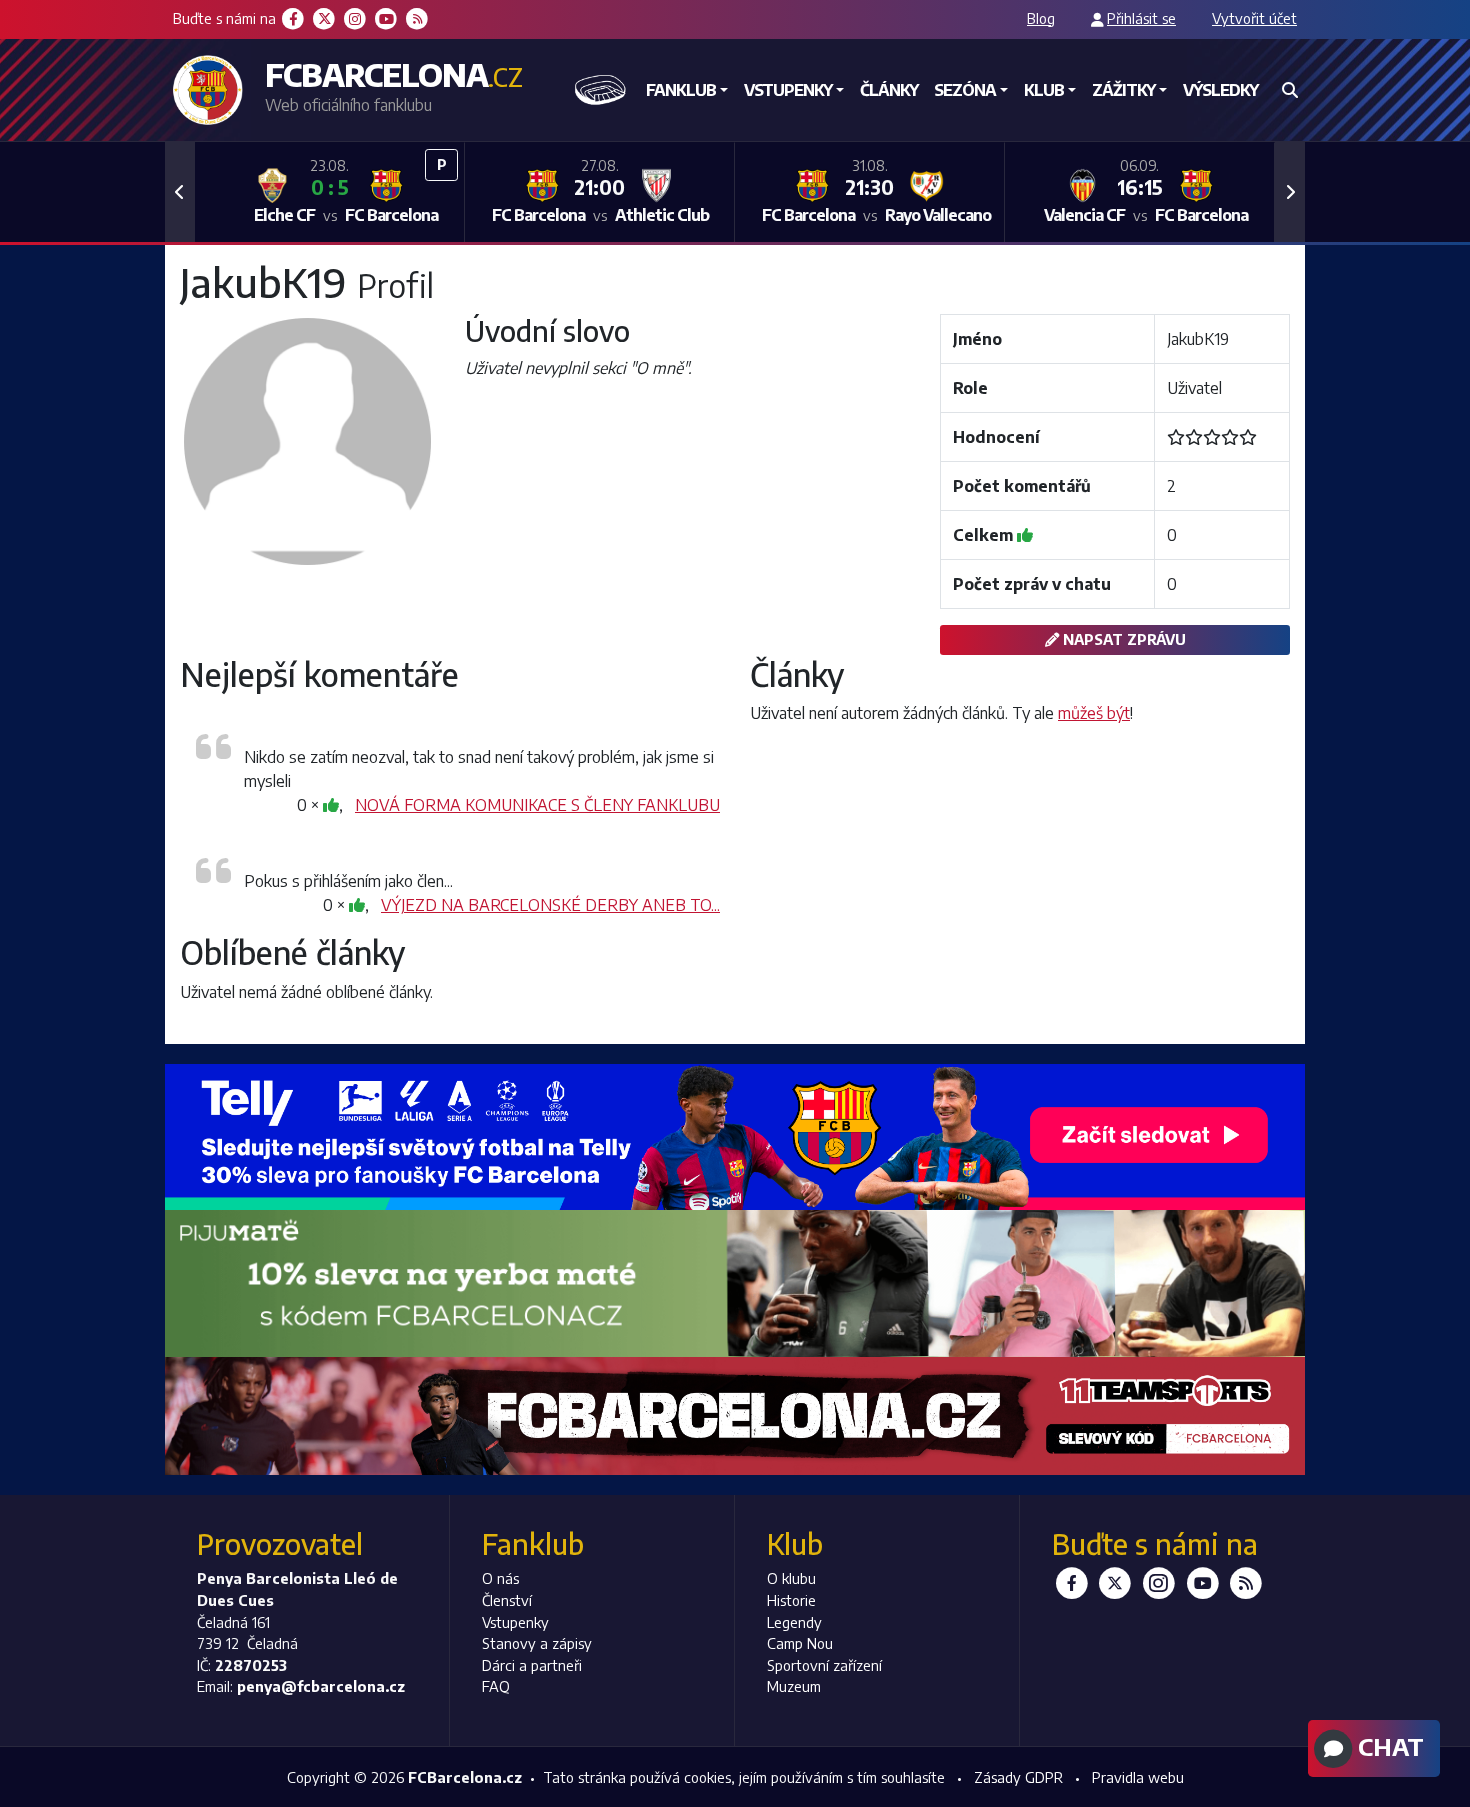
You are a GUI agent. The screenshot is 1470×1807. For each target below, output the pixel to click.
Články (889, 90)
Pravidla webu (1138, 1777)
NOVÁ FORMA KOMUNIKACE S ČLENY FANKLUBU (537, 805)
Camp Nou (800, 1643)
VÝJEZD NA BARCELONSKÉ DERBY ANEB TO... (550, 905)
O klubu (791, 1578)
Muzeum (794, 1686)
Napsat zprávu (1122, 639)
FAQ (496, 1686)
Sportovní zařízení (824, 1665)
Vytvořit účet (1254, 18)
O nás (500, 1578)
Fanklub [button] (681, 90)
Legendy (794, 1622)
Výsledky (1220, 90)
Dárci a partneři (532, 1665)
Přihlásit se (1141, 18)
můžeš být (1094, 713)
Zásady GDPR (1018, 1777)
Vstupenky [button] (788, 90)
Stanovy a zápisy (537, 1643)
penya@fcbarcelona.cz (321, 1686)
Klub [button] (1044, 90)
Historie (791, 1600)
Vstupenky (515, 1622)
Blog (1041, 18)
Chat (1388, 1746)
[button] (180, 192)
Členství (507, 1600)
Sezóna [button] (965, 90)
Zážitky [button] (1123, 90)
